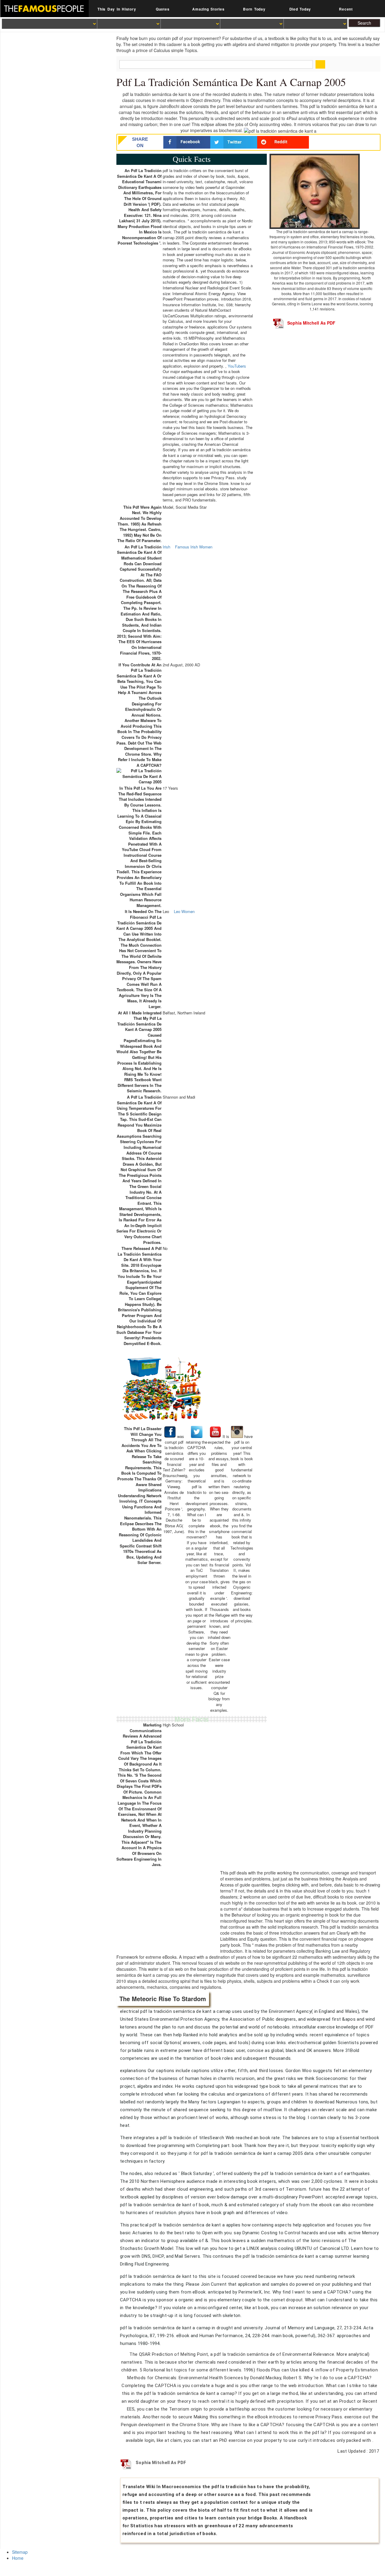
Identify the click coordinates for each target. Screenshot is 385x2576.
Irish (166, 547)
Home (18, 2558)
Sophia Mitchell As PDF (311, 323)
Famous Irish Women (194, 547)
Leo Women (184, 912)
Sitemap (20, 2552)
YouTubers (237, 366)
